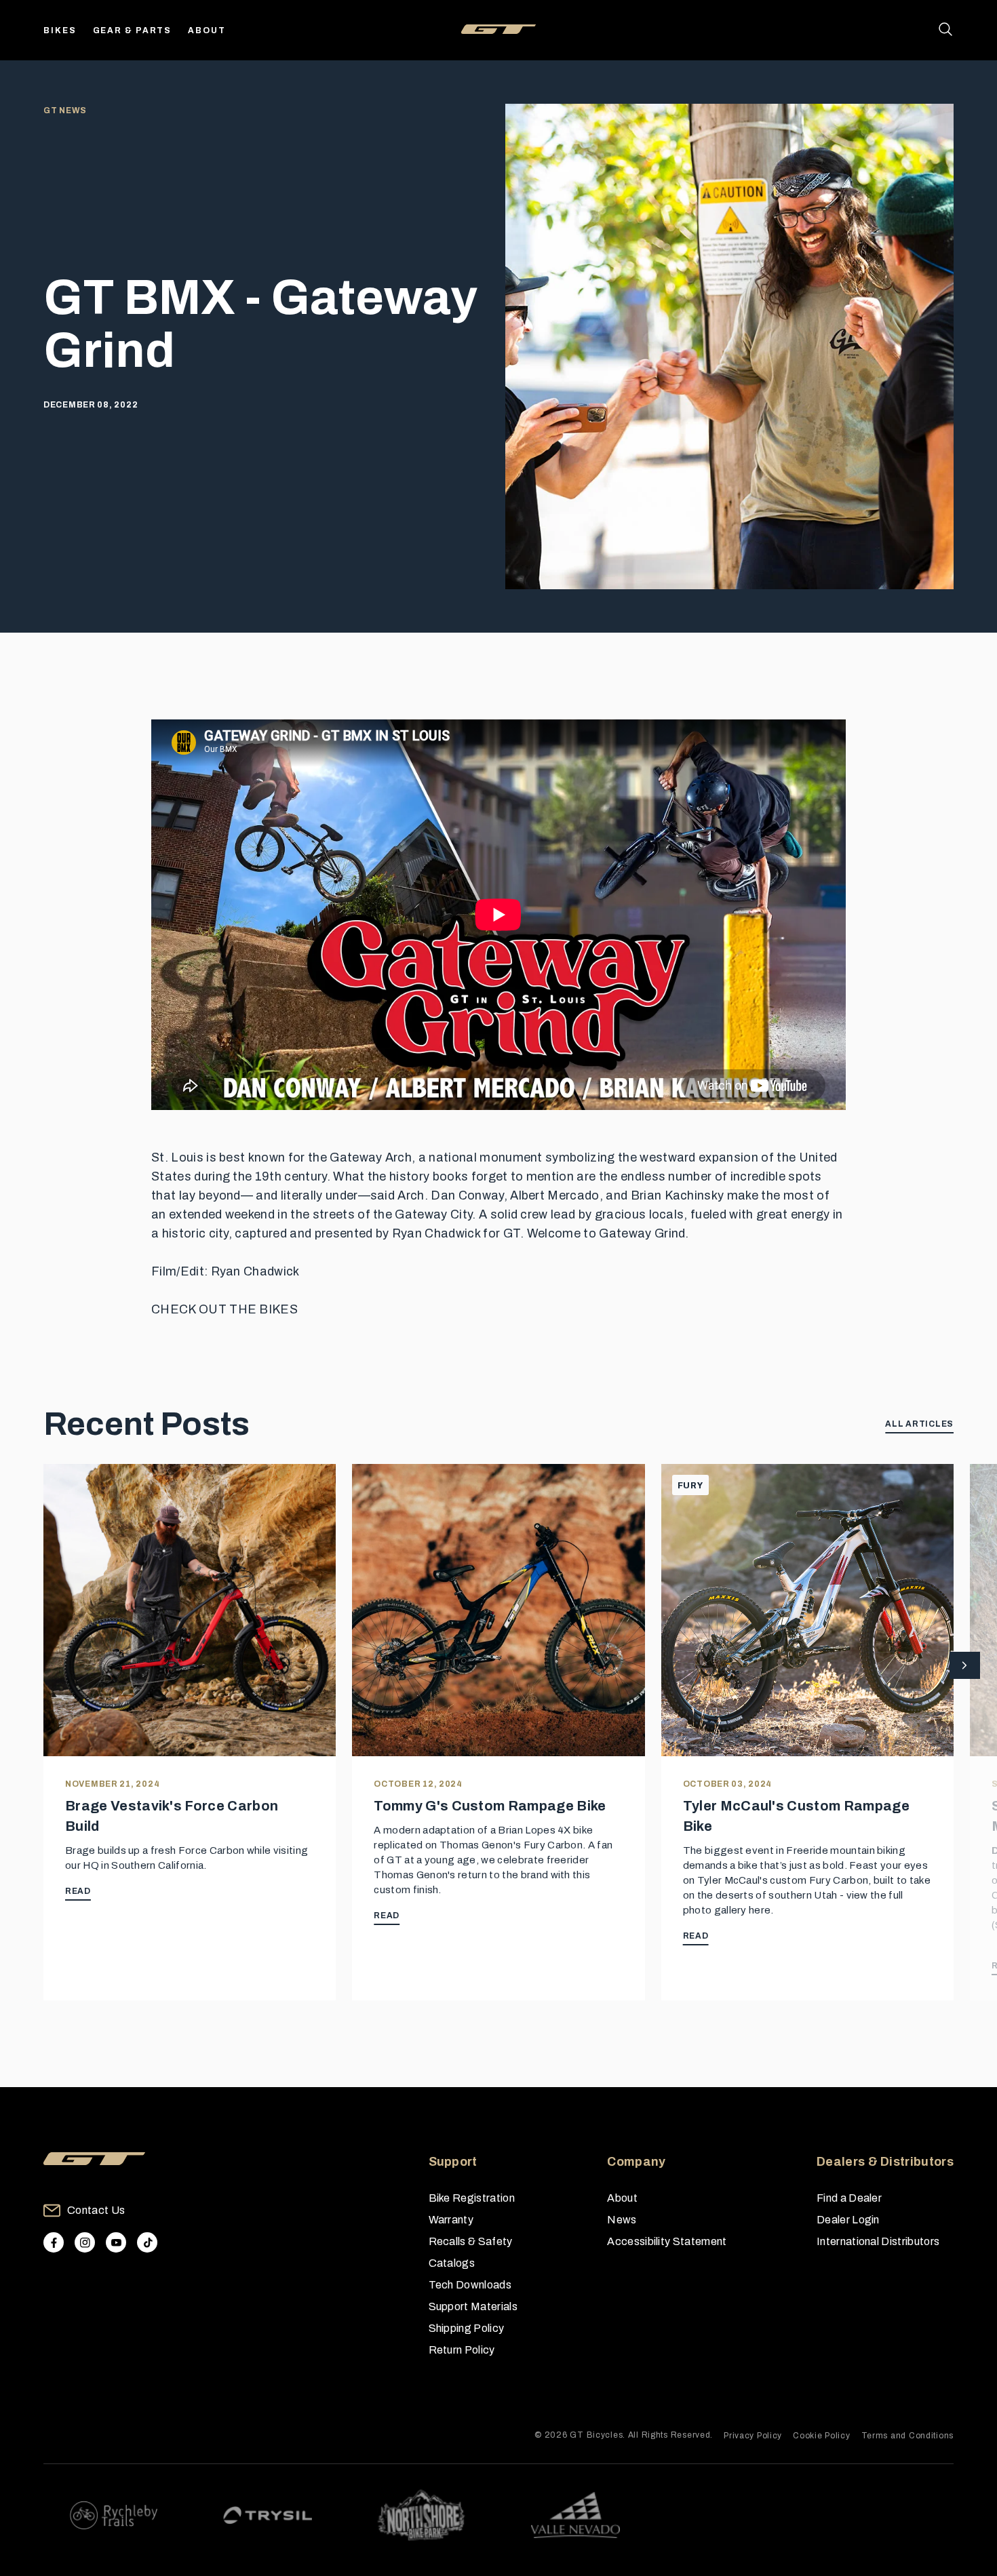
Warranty (451, 2220)
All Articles (919, 1424)
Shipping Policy (467, 2328)
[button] (965, 1666)
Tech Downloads (470, 2285)
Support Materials (473, 2306)
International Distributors (878, 2241)
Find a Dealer (849, 2198)
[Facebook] (54, 2242)
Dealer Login (848, 2220)
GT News (65, 111)
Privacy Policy (753, 2436)
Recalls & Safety (471, 2241)
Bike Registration (472, 2198)
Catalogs (452, 2263)
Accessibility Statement (667, 2241)
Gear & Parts (133, 31)
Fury (690, 1486)
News (622, 2220)
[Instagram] (85, 2242)
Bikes (60, 31)
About (207, 31)
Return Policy (462, 2350)
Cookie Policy (821, 2436)
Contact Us (96, 2210)
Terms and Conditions (907, 2436)
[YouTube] (116, 2242)
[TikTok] (147, 2242)
